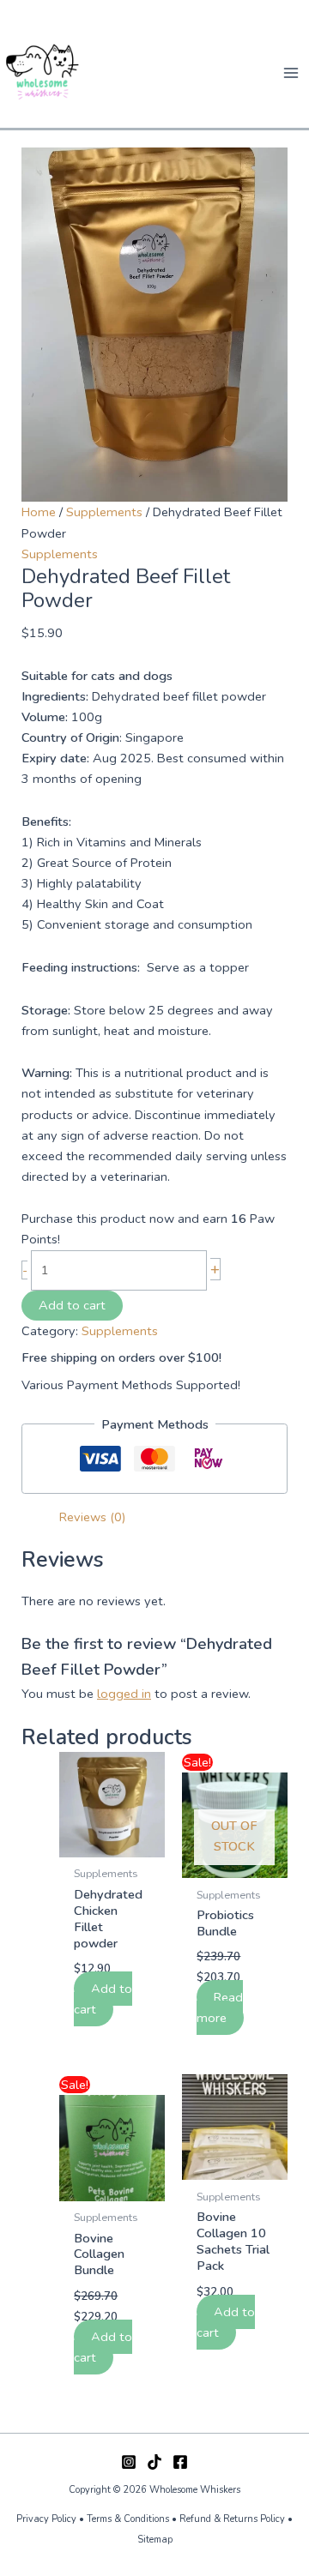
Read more (220, 2007)
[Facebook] (180, 2462)
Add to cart (72, 1305)
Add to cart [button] (103, 1999)
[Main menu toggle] (291, 73)
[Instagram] (129, 2462)
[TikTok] (154, 2462)
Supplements (104, 512)
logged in (124, 1694)
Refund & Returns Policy (233, 2519)
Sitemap (155, 2540)
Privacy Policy (46, 2519)
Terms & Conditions (128, 2519)
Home (39, 512)
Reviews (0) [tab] (93, 1517)
